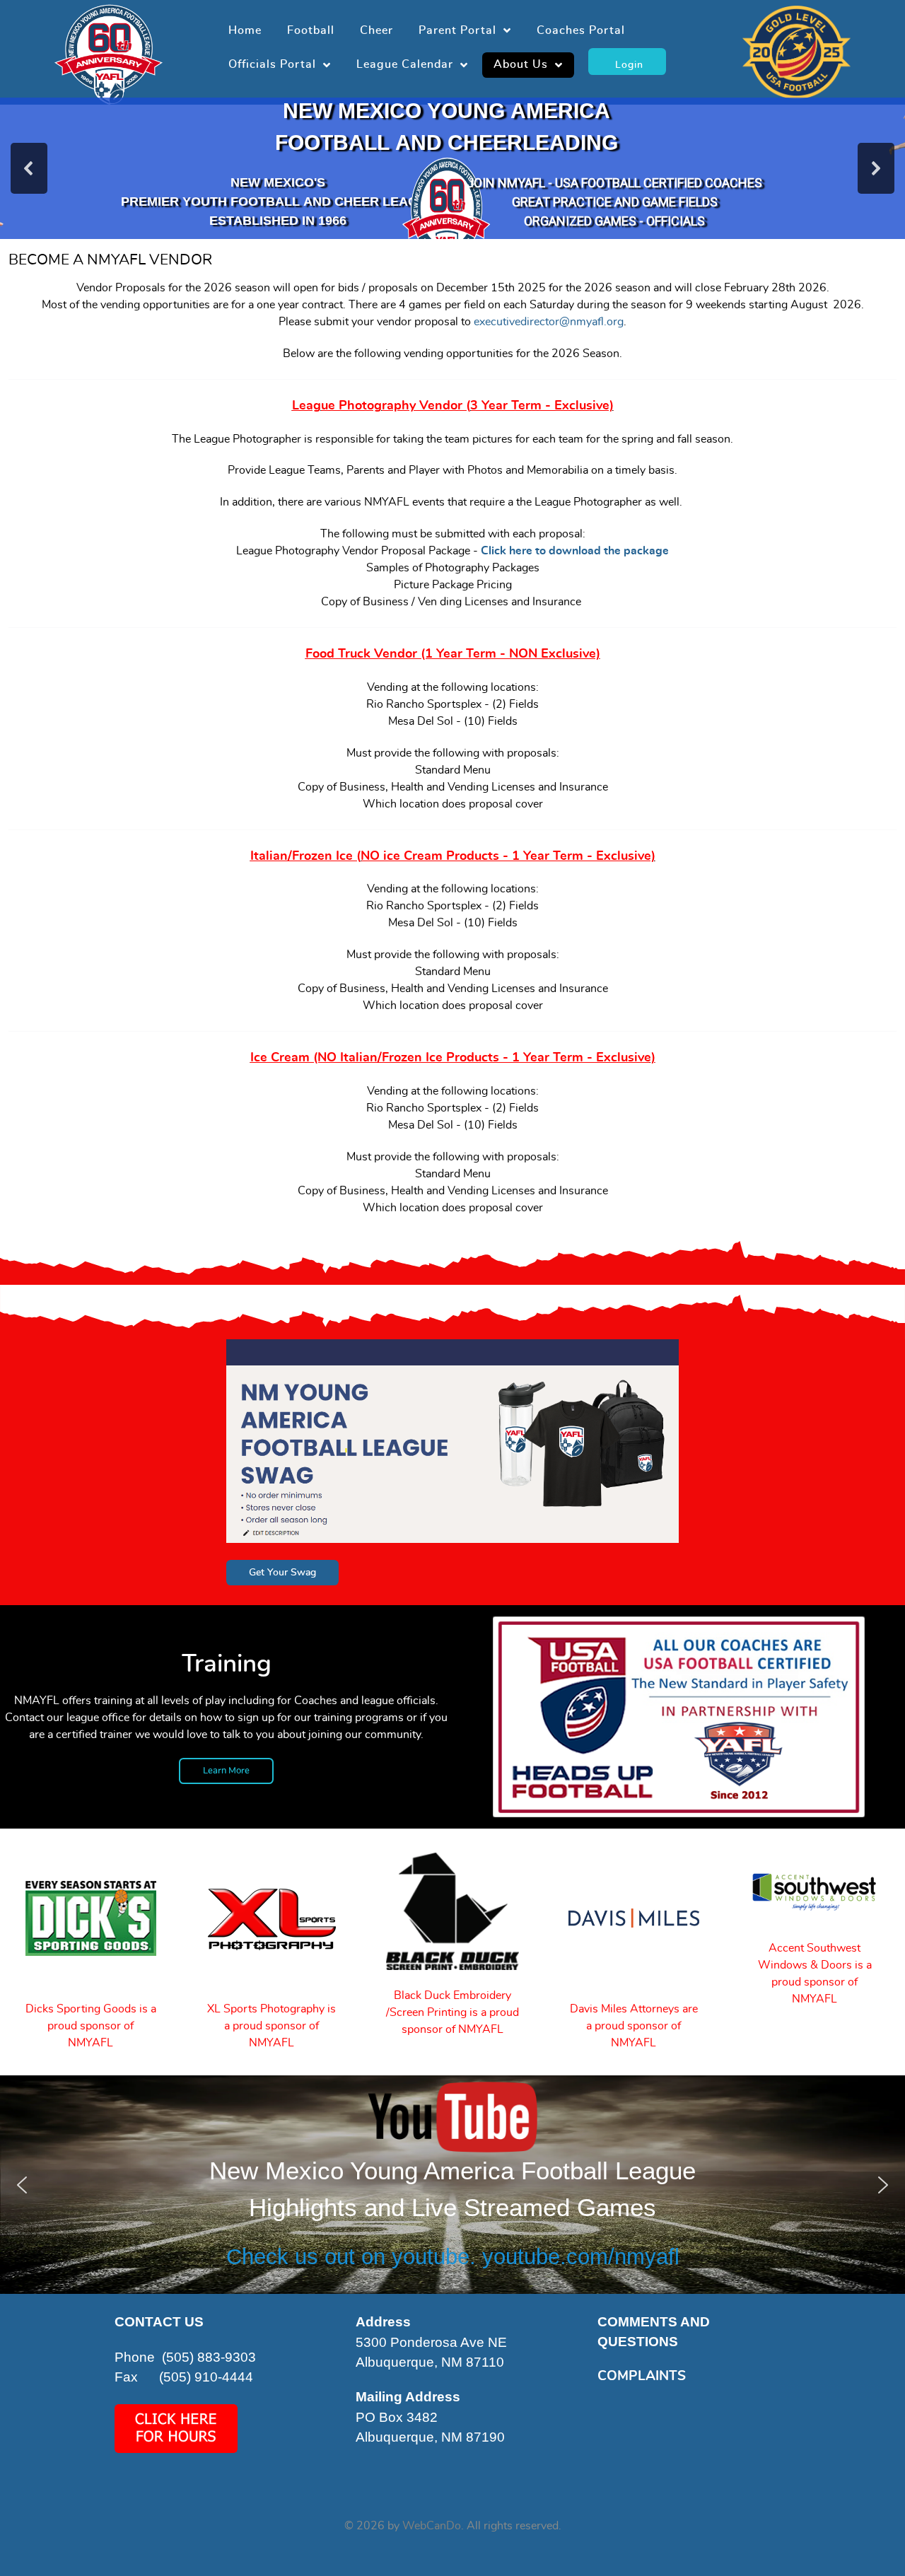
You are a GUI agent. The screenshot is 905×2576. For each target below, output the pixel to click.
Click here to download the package (575, 551)
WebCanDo (432, 2526)
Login (627, 65)
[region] (452, 168)
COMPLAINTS (642, 2376)
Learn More (226, 1771)
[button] (29, 168)
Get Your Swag (282, 1572)
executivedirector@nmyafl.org (549, 322)
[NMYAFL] (109, 50)
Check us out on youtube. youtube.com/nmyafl (453, 2257)
